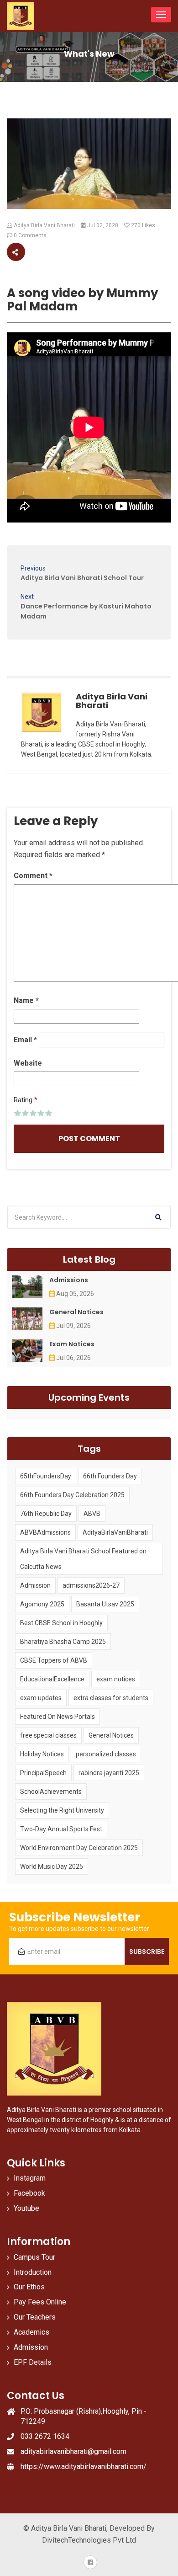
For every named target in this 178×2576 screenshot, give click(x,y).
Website (28, 1063)
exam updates (41, 1698)
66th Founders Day (110, 1476)
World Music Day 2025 (52, 1867)
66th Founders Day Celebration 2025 (72, 1495)
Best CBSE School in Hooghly (61, 1623)
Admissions (69, 1280)
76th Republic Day (46, 1514)
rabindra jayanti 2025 (109, 1773)
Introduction (33, 2272)
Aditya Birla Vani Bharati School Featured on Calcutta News (83, 1559)
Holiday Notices (42, 1754)
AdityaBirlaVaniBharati (115, 1532)
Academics (31, 2332)
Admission (35, 1585)
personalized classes (106, 1754)
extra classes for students (111, 1698)
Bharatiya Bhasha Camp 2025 (63, 1642)
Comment (33, 876)
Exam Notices (72, 1344)
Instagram (30, 2178)
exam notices (116, 1679)
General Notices (76, 1312)
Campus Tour (34, 2257)
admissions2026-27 (91, 1585)
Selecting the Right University (62, 1810)
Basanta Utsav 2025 (105, 1604)
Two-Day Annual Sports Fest (61, 1829)
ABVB (92, 1514)
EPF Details (33, 2362)
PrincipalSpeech (43, 1773)
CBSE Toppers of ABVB (54, 1660)
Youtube (26, 2208)
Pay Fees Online (40, 2302)
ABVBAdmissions (45, 1532)
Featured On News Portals (58, 1717)
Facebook (29, 2193)
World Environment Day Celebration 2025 (79, 1848)
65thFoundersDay (46, 1476)
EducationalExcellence (52, 1679)
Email (25, 1040)
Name (26, 1000)
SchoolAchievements (51, 1792)
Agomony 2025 (42, 1604)
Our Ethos (29, 2287)
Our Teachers (35, 2317)
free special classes (48, 1735)
